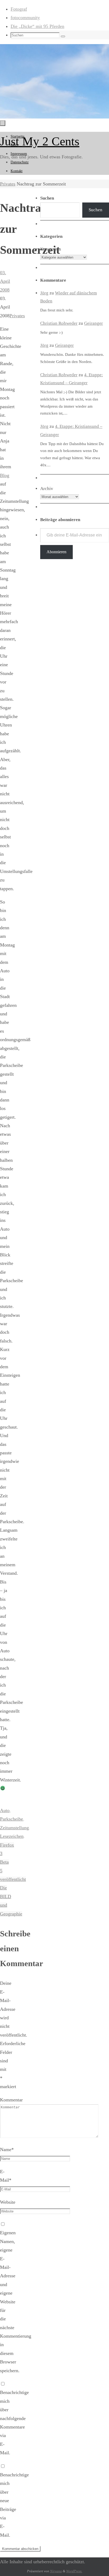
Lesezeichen (12, 1836)
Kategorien (51, 249)
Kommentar (11, 2100)
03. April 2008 (5, 281)
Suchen (96, 210)
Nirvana (56, 2571)
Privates (8, 184)
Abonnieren (56, 552)
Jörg (44, 293)
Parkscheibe (12, 1819)
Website (8, 2202)
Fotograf (19, 9)
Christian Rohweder (59, 323)
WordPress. (74, 2571)
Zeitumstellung (14, 1828)
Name (7, 2150)
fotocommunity (25, 18)
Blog (5, 475)
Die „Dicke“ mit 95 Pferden (37, 26)
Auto (5, 1810)
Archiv (47, 489)
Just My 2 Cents (40, 141)
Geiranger (94, 323)
